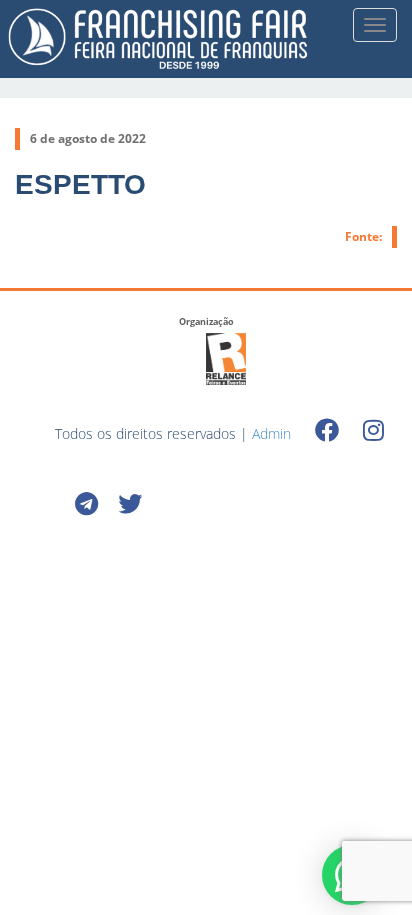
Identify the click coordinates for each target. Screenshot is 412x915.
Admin (271, 433)
